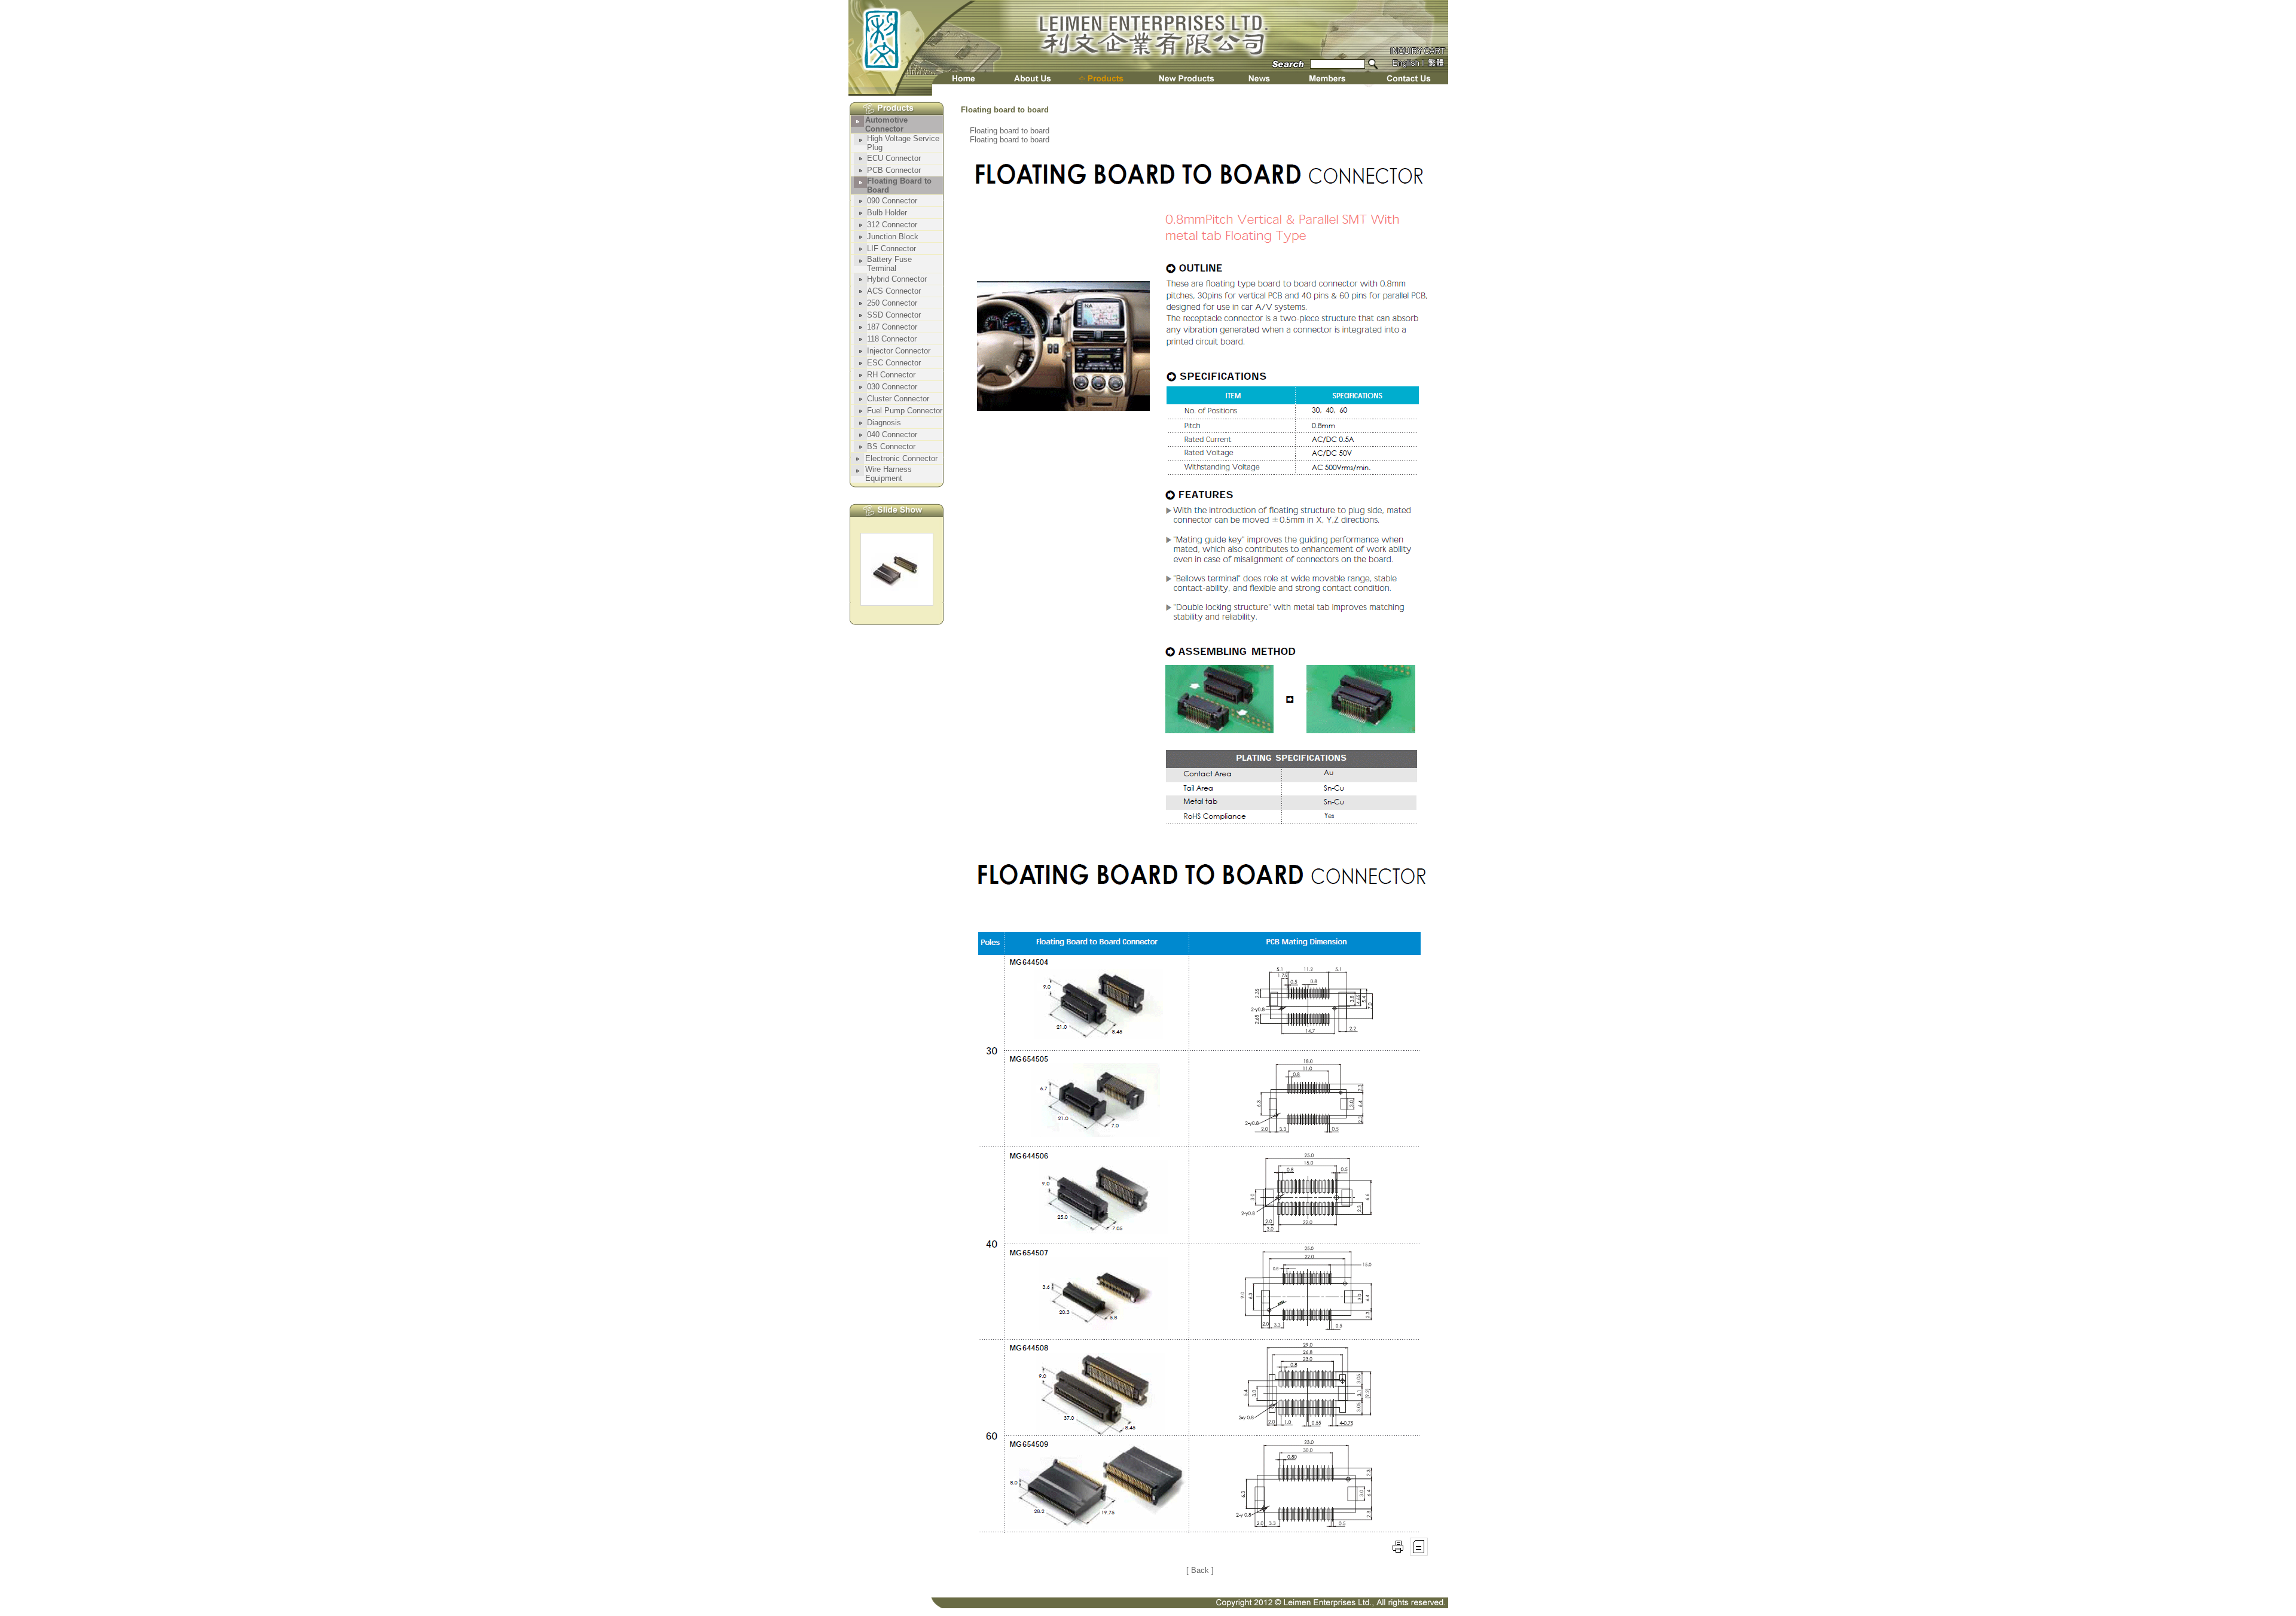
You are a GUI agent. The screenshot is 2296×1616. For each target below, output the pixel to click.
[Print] (1398, 1552)
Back (1200, 1570)
